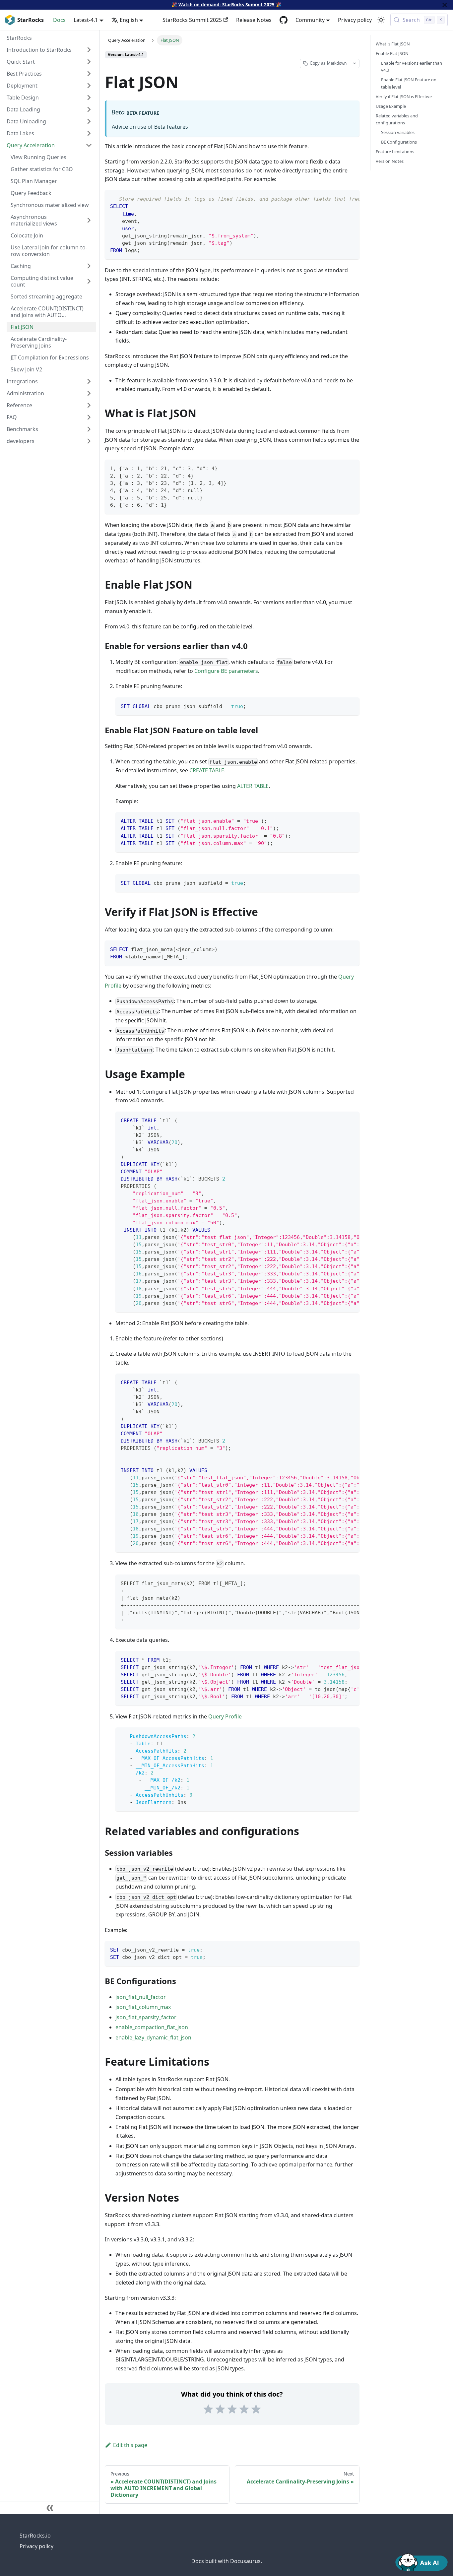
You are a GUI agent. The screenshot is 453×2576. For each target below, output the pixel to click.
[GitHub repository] (284, 20)
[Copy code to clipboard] (351, 198)
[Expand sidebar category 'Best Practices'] (89, 74)
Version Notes (390, 161)
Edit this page (130, 2445)
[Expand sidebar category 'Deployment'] (89, 86)
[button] (49, 441)
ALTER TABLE (253, 786)
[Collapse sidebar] (50, 2508)
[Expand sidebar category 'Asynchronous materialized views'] (89, 220)
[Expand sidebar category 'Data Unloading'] (89, 121)
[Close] (445, 5)
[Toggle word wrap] (339, 198)
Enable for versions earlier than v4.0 (412, 66)
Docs (59, 20)
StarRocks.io (35, 2536)
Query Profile (225, 1716)
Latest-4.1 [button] (86, 20)
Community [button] (310, 20)
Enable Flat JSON (392, 53)
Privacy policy (355, 20)
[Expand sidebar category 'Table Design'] (89, 97)
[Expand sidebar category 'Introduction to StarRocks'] (89, 50)
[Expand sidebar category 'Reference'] (89, 405)
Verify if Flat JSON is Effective (404, 97)
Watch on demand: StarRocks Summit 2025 (227, 4)
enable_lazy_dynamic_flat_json (153, 2037)
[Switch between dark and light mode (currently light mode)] (381, 20)
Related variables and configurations (397, 119)
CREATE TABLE (207, 770)
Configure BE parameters (226, 671)
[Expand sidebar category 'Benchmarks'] (89, 429)
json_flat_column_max (143, 2007)
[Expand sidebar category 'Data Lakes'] (89, 133)
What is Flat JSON (393, 44)
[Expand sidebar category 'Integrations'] (89, 381)
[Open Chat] (421, 2561)
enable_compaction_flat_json (152, 2027)
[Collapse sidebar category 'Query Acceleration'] (89, 145)
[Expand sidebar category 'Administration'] (89, 393)
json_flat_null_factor (141, 1997)
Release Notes (254, 20)
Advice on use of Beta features (150, 127)
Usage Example (391, 106)
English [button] (129, 20)
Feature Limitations (395, 152)
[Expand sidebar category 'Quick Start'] (89, 62)
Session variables (398, 132)
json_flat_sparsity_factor (146, 2017)
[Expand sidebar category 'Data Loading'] (89, 109)
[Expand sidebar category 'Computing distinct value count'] (89, 281)
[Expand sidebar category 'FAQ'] (89, 417)
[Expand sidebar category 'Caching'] (89, 266)
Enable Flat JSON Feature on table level (409, 83)
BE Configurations (399, 142)
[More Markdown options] (355, 64)
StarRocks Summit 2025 (192, 20)
